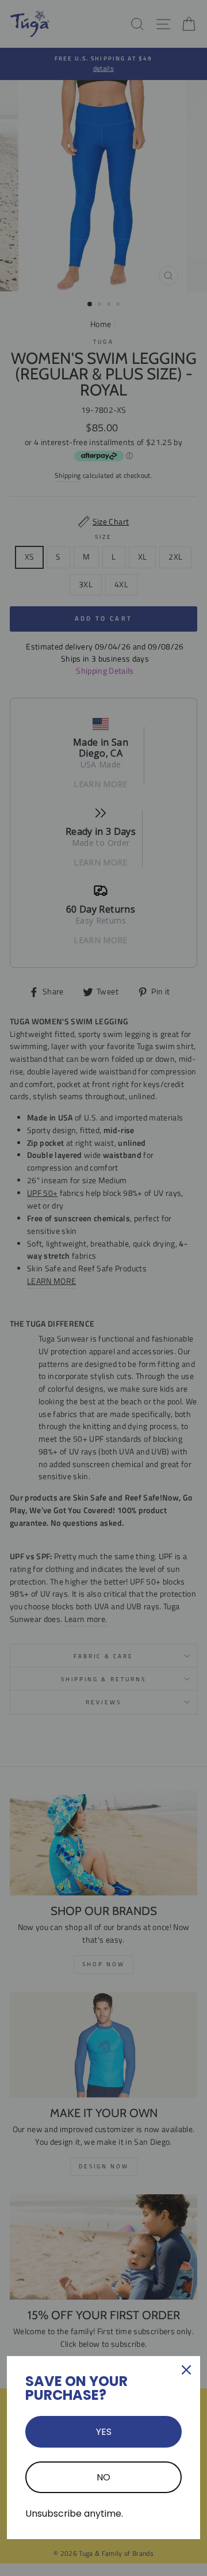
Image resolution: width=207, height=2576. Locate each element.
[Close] (186, 2370)
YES (104, 2432)
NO (103, 2477)
